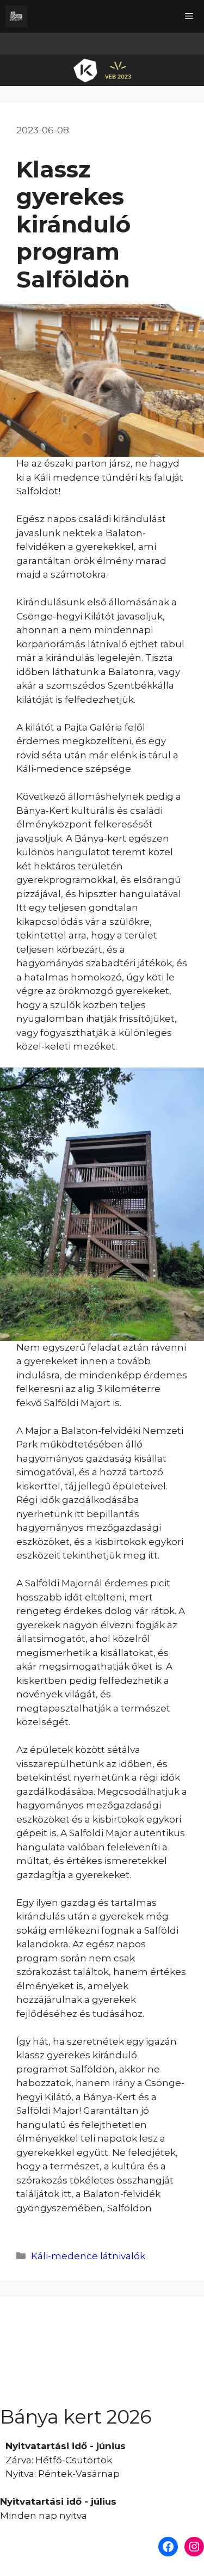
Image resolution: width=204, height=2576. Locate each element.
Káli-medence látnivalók (88, 2256)
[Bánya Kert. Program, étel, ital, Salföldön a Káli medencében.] (16, 16)
